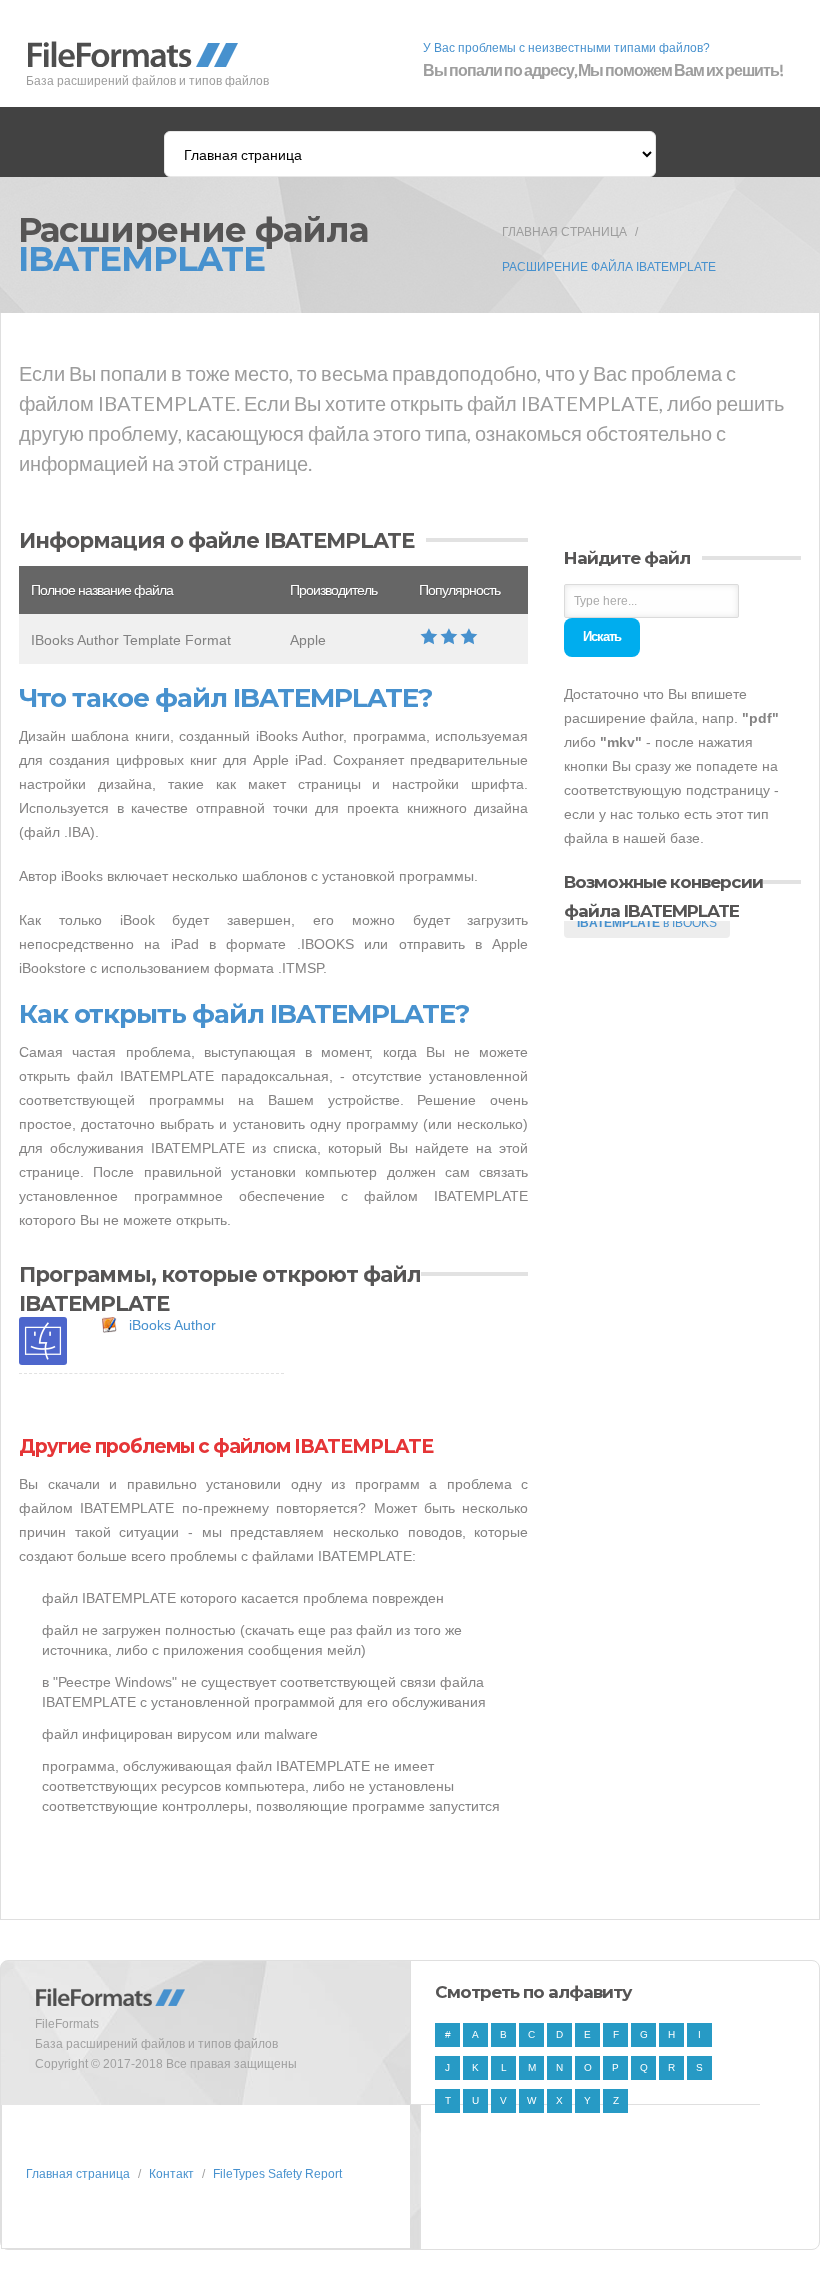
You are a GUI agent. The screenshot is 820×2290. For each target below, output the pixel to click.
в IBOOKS (647, 923)
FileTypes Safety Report (277, 2174)
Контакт (171, 2174)
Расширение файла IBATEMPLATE (609, 267)
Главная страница (564, 232)
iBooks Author (172, 1325)
